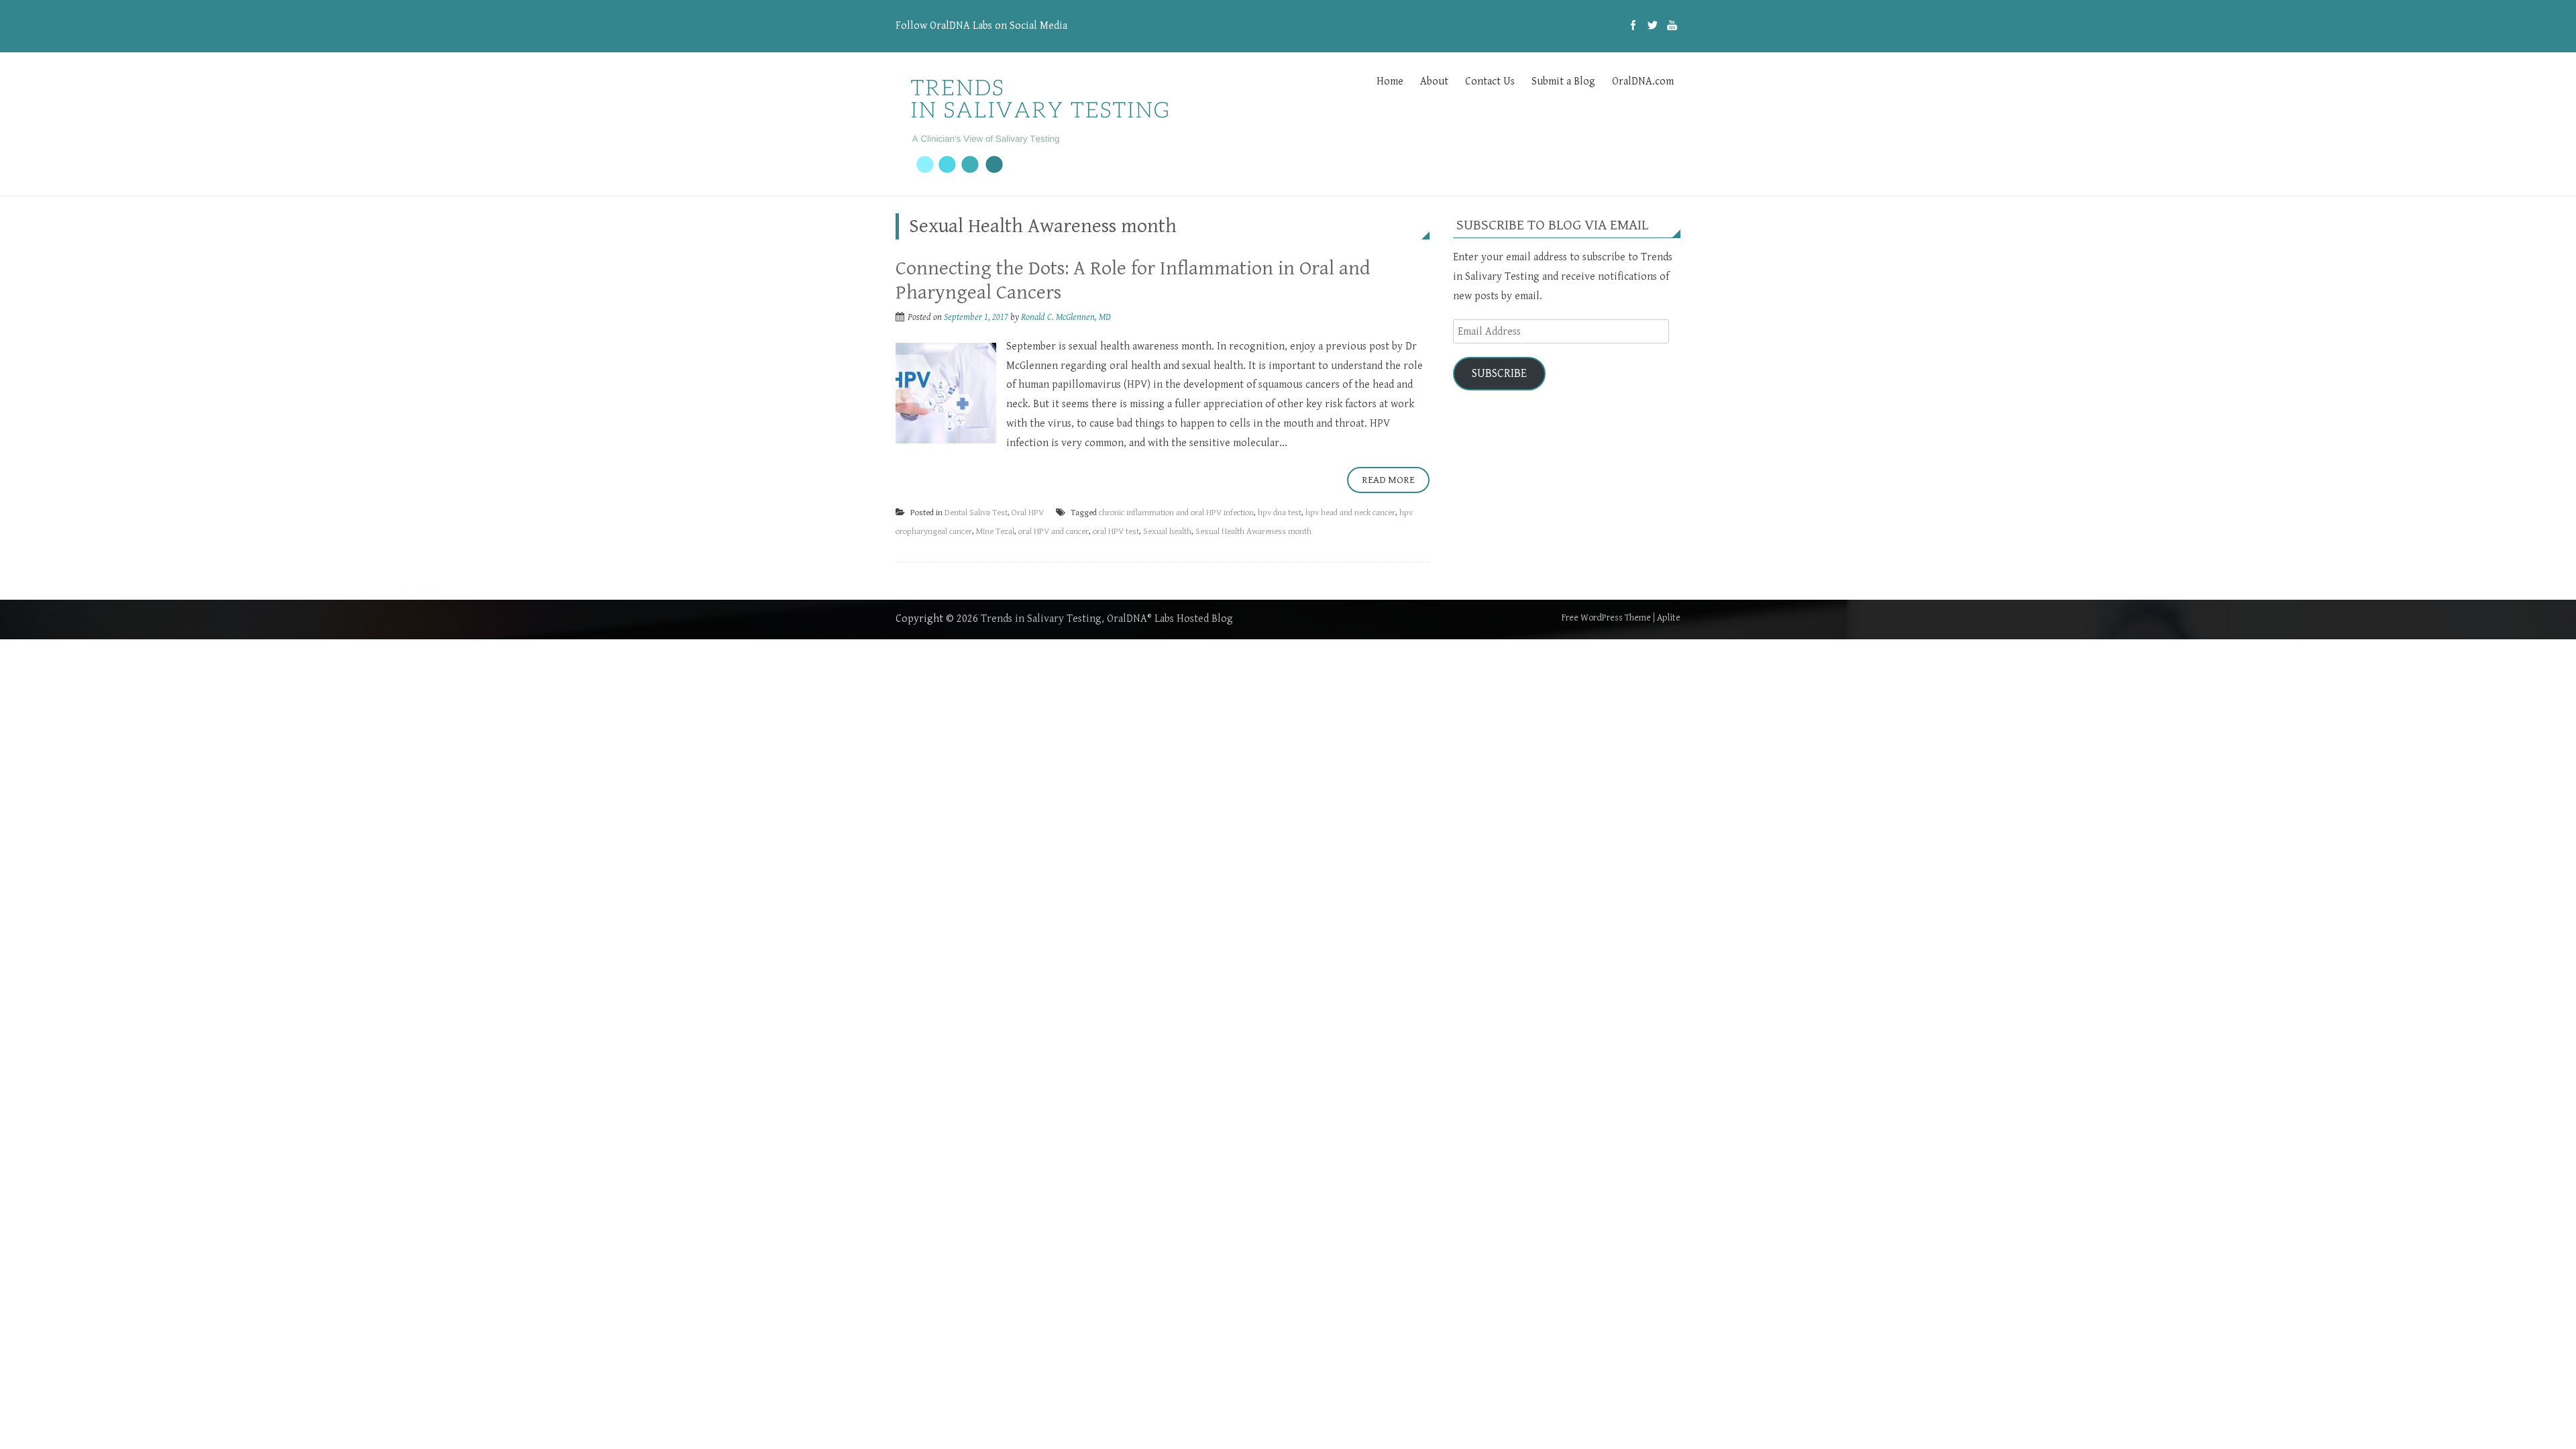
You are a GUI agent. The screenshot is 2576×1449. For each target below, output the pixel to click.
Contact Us (1490, 82)
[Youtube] (1672, 26)
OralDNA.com (1643, 82)
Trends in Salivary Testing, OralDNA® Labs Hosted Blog (1107, 619)
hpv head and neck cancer (1350, 513)
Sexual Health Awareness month (1253, 532)
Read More (1388, 480)
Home (1390, 82)
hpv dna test (1280, 513)
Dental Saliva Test (976, 513)
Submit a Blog (1563, 82)
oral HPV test (1116, 532)
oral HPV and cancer (1054, 532)
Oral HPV (1028, 513)
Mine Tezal (995, 532)
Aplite (1669, 618)
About (1434, 82)
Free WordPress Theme (1606, 618)
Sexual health (1167, 532)
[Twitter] (1653, 26)
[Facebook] (1633, 26)
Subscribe (1499, 373)
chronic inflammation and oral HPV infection (1176, 513)
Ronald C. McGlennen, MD (1066, 317)
